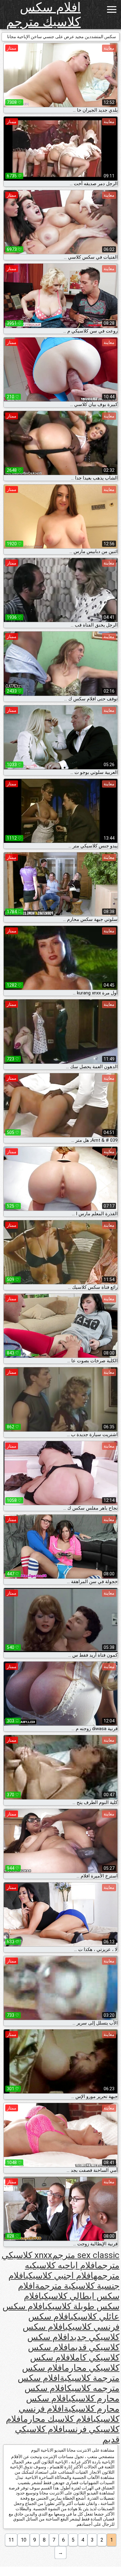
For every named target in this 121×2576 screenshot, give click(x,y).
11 (11, 2540)
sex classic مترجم (86, 2255)
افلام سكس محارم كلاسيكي (72, 2393)
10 (24, 2540)
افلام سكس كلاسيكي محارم (75, 2363)
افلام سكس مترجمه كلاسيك (69, 2383)
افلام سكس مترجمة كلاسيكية (71, 2373)
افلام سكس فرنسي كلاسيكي (74, 2322)
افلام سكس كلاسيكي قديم (73, 2342)
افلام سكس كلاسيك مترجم (43, 15)
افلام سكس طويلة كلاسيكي (72, 2301)
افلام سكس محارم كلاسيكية (73, 2404)
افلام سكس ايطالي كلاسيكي (69, 2291)
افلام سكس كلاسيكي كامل (74, 2352)
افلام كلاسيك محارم (58, 2419)
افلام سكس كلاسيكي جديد (71, 2332)
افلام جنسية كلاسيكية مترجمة (64, 2281)
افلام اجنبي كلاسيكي (60, 2276)
